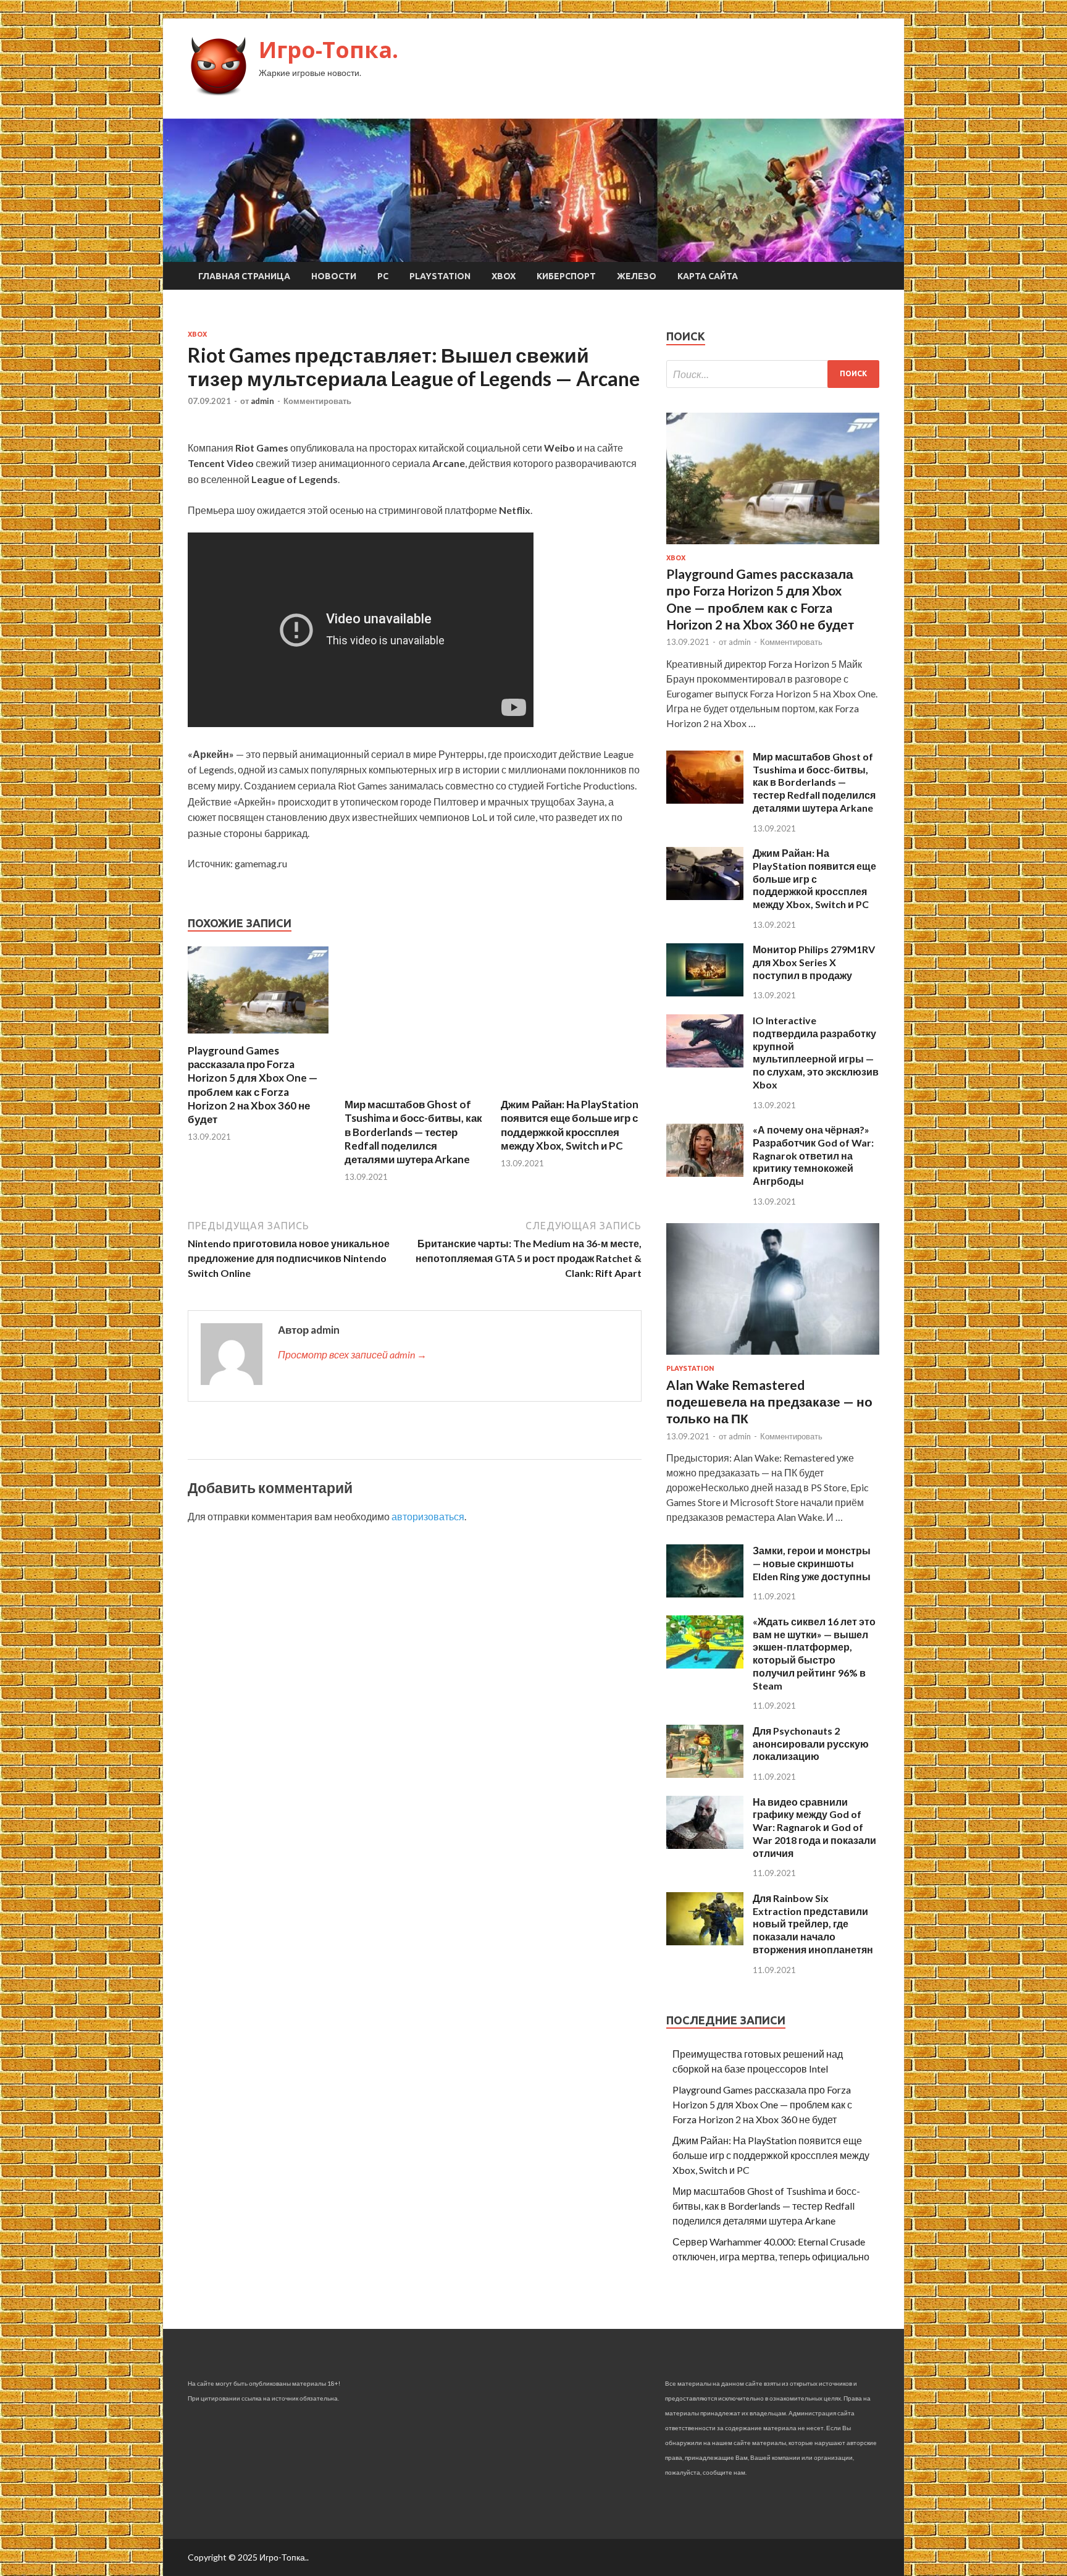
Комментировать (317, 401)
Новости (334, 276)
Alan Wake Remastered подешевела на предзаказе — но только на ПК (769, 1402)
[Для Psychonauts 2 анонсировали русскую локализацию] (705, 1774)
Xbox (504, 276)
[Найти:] (773, 374)
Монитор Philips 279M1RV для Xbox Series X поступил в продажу (814, 962)
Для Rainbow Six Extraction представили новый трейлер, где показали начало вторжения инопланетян (813, 1924)
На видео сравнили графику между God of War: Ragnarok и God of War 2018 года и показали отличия (814, 1827)
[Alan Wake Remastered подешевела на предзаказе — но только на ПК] (773, 1357)
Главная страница (244, 276)
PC (383, 276)
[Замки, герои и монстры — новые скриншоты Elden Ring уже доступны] (705, 1593)
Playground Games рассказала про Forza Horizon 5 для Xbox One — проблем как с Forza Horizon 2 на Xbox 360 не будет (253, 1084)
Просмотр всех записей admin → (352, 1354)
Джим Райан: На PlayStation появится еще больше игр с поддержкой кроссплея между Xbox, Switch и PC (570, 1125)
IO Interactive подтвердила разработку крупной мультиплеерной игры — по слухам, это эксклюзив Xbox (816, 1052)
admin (262, 401)
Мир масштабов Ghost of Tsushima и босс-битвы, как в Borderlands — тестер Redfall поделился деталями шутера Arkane (413, 1131)
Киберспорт (566, 276)
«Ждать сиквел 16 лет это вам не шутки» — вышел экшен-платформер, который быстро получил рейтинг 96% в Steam (814, 1653)
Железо (637, 276)
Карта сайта (708, 276)
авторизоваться (428, 1516)
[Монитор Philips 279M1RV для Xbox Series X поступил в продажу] (705, 992)
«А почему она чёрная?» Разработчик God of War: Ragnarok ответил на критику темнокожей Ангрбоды (813, 1155)
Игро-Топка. (328, 50)
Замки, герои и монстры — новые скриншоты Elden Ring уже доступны (812, 1563)
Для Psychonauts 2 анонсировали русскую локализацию (811, 1744)
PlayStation (440, 276)
